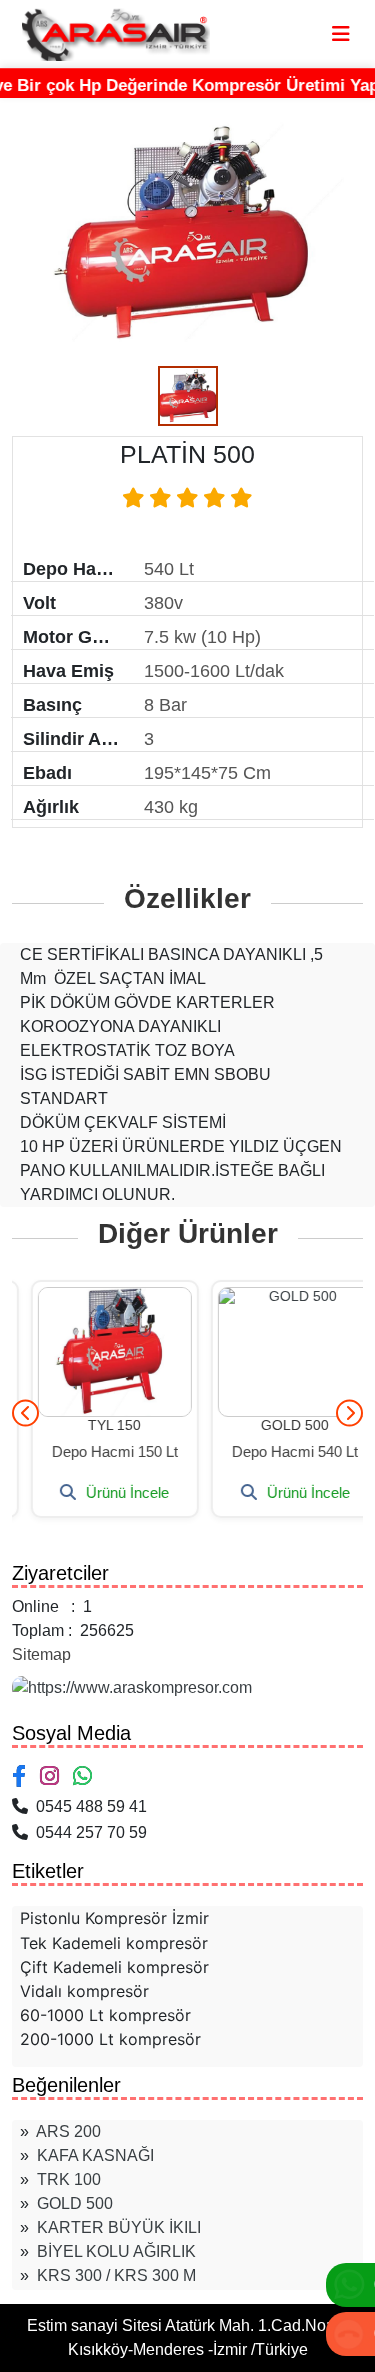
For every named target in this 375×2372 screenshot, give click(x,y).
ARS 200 (68, 2131)
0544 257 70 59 (87, 1832)
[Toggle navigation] (341, 34)
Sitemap (41, 1654)
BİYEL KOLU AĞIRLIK (116, 2251)
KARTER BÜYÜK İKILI (119, 2227)
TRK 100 (69, 2179)
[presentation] (25, 1412)
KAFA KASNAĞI (95, 2155)
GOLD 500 (75, 2203)
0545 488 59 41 (87, 1806)
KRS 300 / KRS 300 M (116, 2275)
